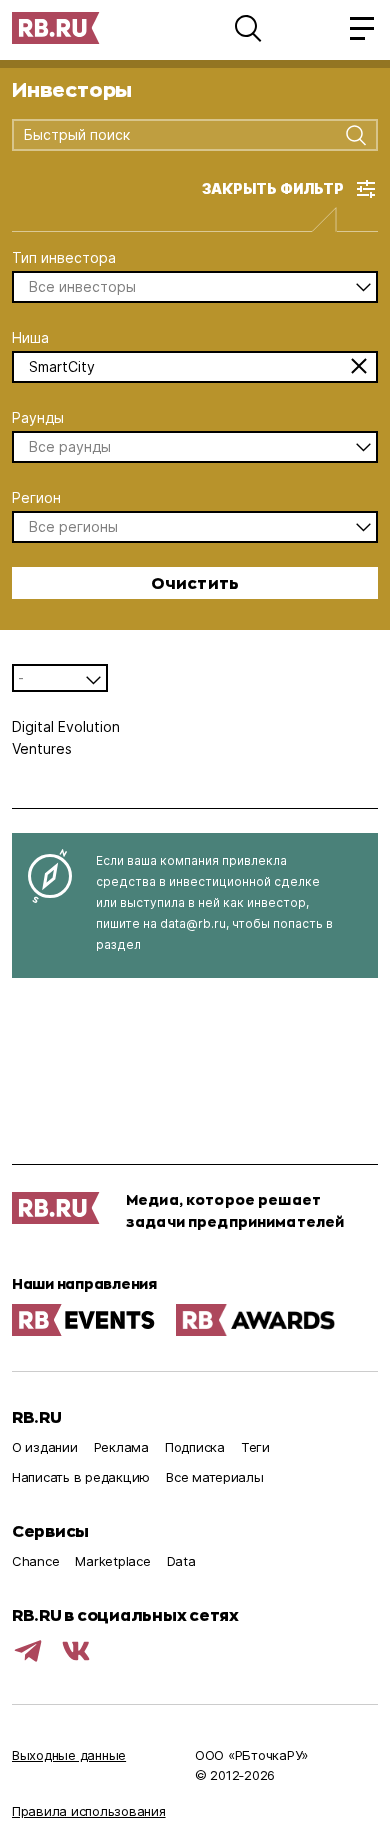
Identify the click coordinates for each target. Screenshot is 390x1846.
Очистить (195, 582)
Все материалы (215, 1477)
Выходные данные (69, 1755)
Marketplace (112, 1561)
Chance (35, 1561)
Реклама (121, 1447)
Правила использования (89, 1811)
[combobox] (179, 136)
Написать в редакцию (81, 1477)
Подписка (195, 1447)
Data (181, 1561)
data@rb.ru (193, 923)
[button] (248, 28)
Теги (255, 1447)
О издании (45, 1447)
